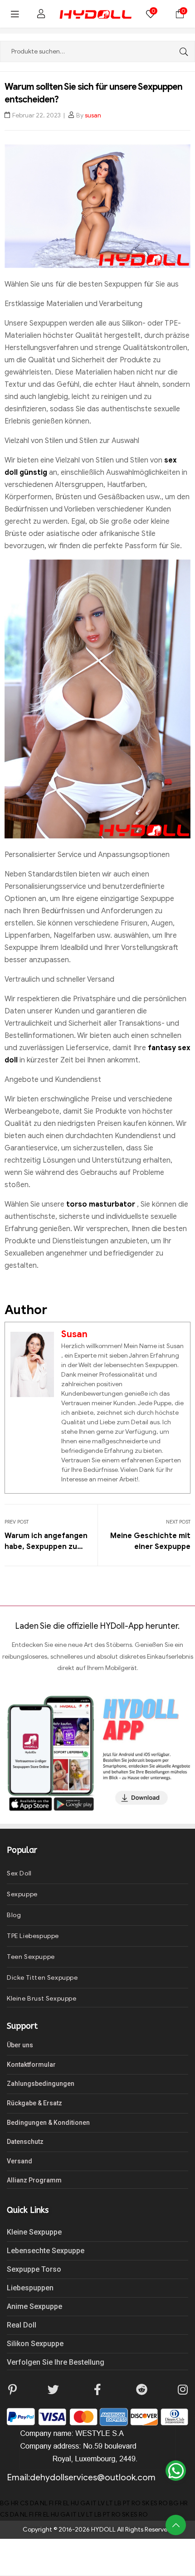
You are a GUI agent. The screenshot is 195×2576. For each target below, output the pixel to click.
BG (5, 2503)
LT (110, 2503)
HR (15, 2503)
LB (118, 2503)
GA (85, 2503)
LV (101, 2503)
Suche (181, 51)
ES (154, 2503)
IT (94, 2503)
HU (75, 2503)
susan (93, 115)
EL (66, 2503)
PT (127, 2503)
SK (146, 2503)
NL (44, 2503)
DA (34, 2503)
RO (136, 2503)
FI (51, 2503)
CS (24, 2503)
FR (58, 2503)
